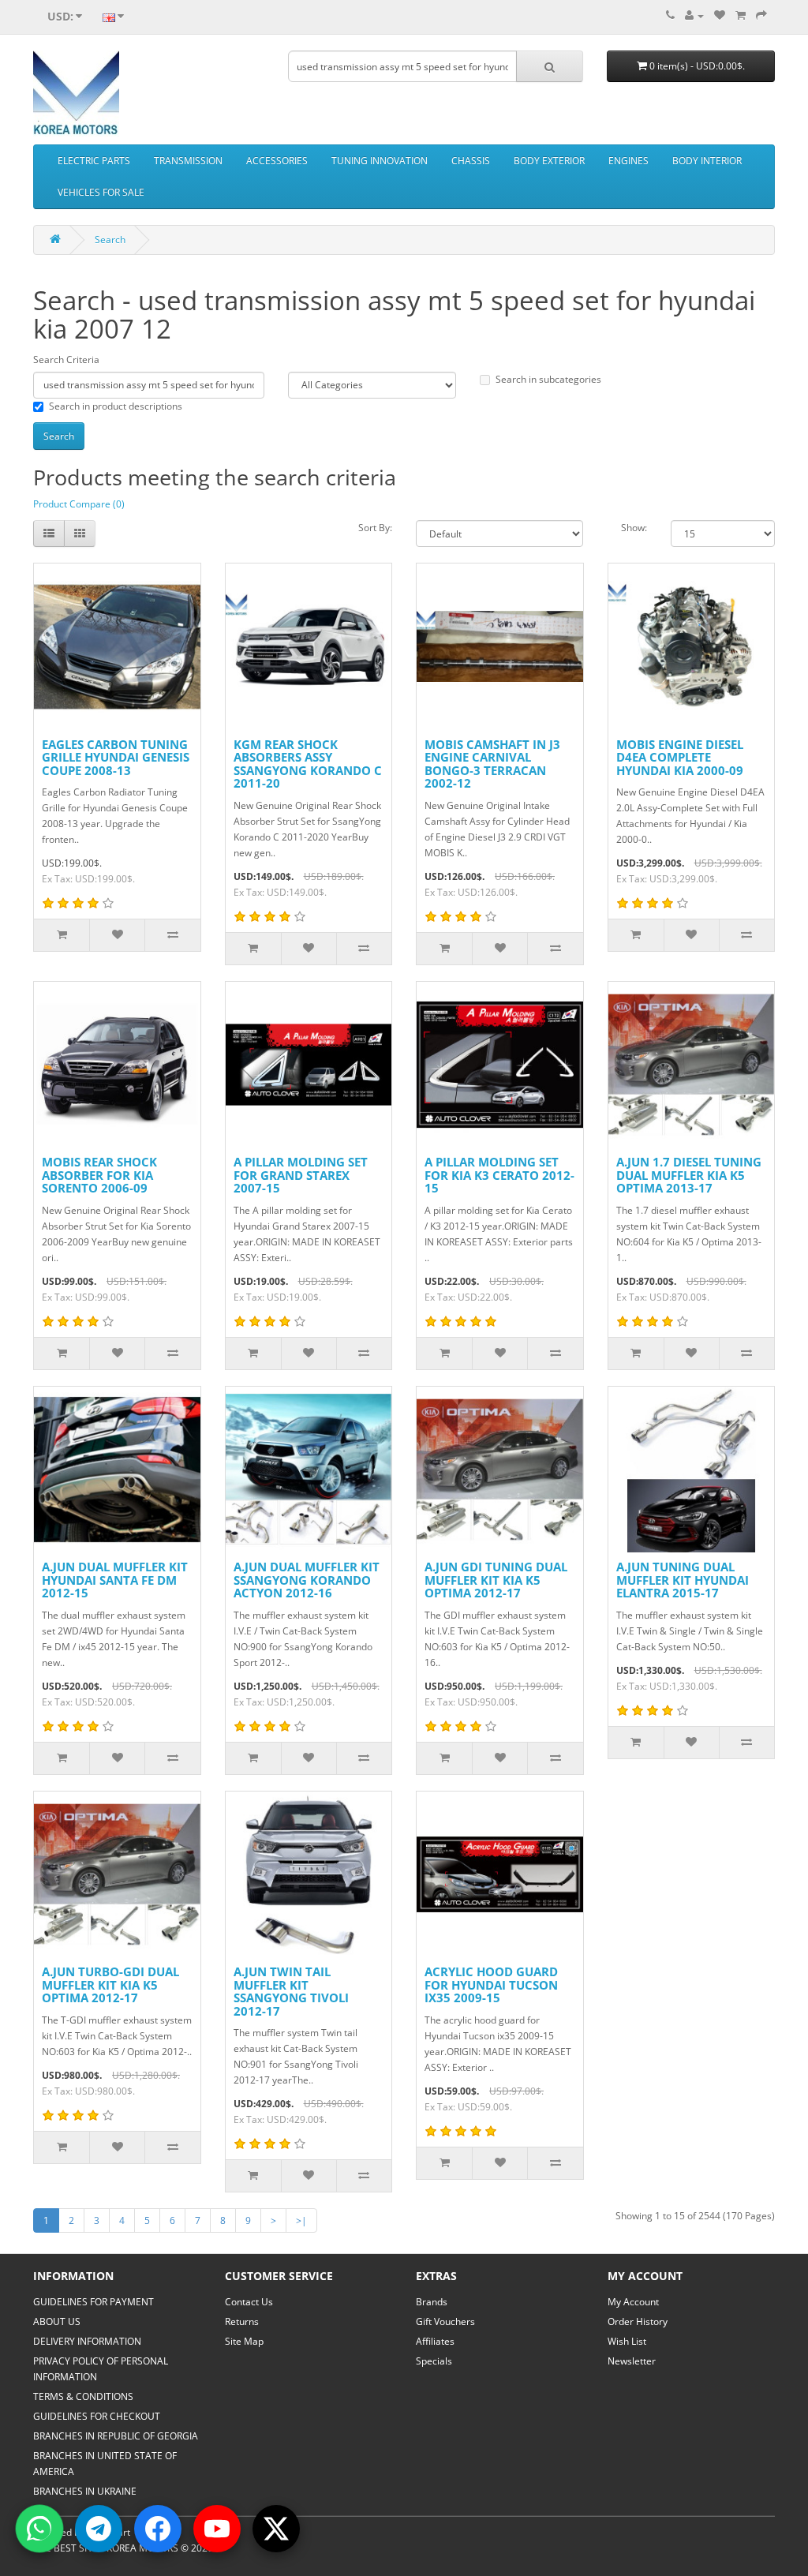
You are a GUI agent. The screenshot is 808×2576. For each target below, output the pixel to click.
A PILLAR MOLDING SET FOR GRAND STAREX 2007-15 (301, 1175)
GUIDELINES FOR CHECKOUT (97, 2416)
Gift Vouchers (445, 2321)
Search (110, 240)
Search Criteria (66, 359)
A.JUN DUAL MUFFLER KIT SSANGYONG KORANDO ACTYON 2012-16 (307, 1580)
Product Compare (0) (79, 504)
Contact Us (249, 2302)
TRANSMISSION (188, 161)
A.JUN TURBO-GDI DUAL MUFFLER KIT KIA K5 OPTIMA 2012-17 (110, 1984)
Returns (242, 2321)
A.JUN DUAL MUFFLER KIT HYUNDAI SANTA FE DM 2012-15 (115, 1580)
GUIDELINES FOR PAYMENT (94, 2302)
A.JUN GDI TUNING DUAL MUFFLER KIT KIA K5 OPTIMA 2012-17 (496, 1580)
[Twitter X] (276, 2529)
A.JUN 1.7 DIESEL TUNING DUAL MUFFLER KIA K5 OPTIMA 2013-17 (689, 1175)
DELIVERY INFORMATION (87, 2341)
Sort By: (375, 528)
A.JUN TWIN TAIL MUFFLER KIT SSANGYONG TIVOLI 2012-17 (291, 1991)
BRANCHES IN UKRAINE (85, 2491)
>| (301, 2220)
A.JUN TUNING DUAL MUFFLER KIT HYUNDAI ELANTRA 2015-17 (683, 1580)
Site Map (244, 2341)
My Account (633, 2302)
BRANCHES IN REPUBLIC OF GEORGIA (116, 2436)
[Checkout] (761, 15)
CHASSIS (471, 161)
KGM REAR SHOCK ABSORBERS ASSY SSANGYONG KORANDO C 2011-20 (308, 764)
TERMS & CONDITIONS (83, 2396)
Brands (432, 2302)
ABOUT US (57, 2321)
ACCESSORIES (277, 161)
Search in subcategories (548, 379)
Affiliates (435, 2341)
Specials (434, 2361)
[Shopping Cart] (741, 15)
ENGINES (628, 161)
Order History (638, 2321)
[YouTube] (217, 2529)
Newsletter (632, 2361)
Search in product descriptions (116, 406)
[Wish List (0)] (720, 15)
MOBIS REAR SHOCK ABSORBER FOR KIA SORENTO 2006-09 (99, 1175)
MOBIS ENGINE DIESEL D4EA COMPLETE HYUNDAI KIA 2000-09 (680, 757)
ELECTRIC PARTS (94, 161)
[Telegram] (99, 2529)
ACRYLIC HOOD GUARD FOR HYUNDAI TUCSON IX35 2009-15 (491, 1984)
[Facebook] (158, 2529)
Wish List (627, 2341)
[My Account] (694, 15)
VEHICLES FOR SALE (101, 192)
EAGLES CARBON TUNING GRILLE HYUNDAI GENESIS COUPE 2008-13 (116, 757)
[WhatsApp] (39, 2529)
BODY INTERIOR (707, 161)
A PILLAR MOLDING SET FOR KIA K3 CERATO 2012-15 (499, 1175)
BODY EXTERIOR (549, 161)
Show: (634, 528)
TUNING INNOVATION (380, 161)
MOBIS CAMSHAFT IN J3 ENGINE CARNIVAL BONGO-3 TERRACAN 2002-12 (492, 764)
